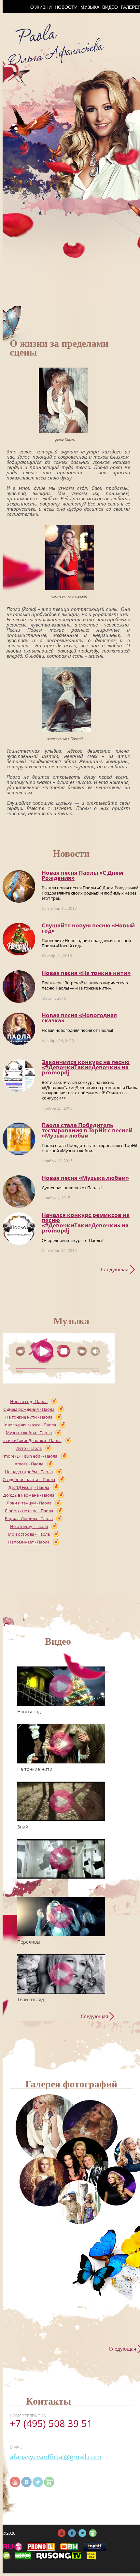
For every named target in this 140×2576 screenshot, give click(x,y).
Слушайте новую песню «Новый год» (88, 928)
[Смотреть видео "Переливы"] (61, 1916)
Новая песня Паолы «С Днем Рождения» (82, 875)
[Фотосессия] (49, 2128)
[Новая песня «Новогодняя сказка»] (19, 1029)
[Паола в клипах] (90, 2128)
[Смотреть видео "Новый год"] (61, 1686)
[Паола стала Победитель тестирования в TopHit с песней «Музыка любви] (19, 1139)
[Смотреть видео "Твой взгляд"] (61, 1974)
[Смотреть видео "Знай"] (61, 1801)
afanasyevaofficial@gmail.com (56, 2457)
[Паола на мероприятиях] (82, 2164)
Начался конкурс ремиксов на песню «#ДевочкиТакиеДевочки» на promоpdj (86, 1223)
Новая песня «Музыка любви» (85, 1178)
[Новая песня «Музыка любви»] (19, 1192)
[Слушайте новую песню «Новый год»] (19, 939)
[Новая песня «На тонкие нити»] (19, 987)
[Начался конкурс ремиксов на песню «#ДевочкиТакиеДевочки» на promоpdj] (19, 1229)
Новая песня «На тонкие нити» (86, 973)
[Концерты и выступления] (44, 2182)
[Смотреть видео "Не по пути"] (61, 1859)
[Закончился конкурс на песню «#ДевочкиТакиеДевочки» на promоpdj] (19, 1076)
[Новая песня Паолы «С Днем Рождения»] (19, 886)
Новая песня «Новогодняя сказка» (79, 1018)
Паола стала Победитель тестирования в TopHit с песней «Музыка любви (87, 1130)
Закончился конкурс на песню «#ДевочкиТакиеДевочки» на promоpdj (86, 1067)
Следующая (115, 1269)
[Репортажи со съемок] (116, 2186)
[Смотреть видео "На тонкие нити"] (61, 1744)
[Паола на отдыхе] (80, 2202)
